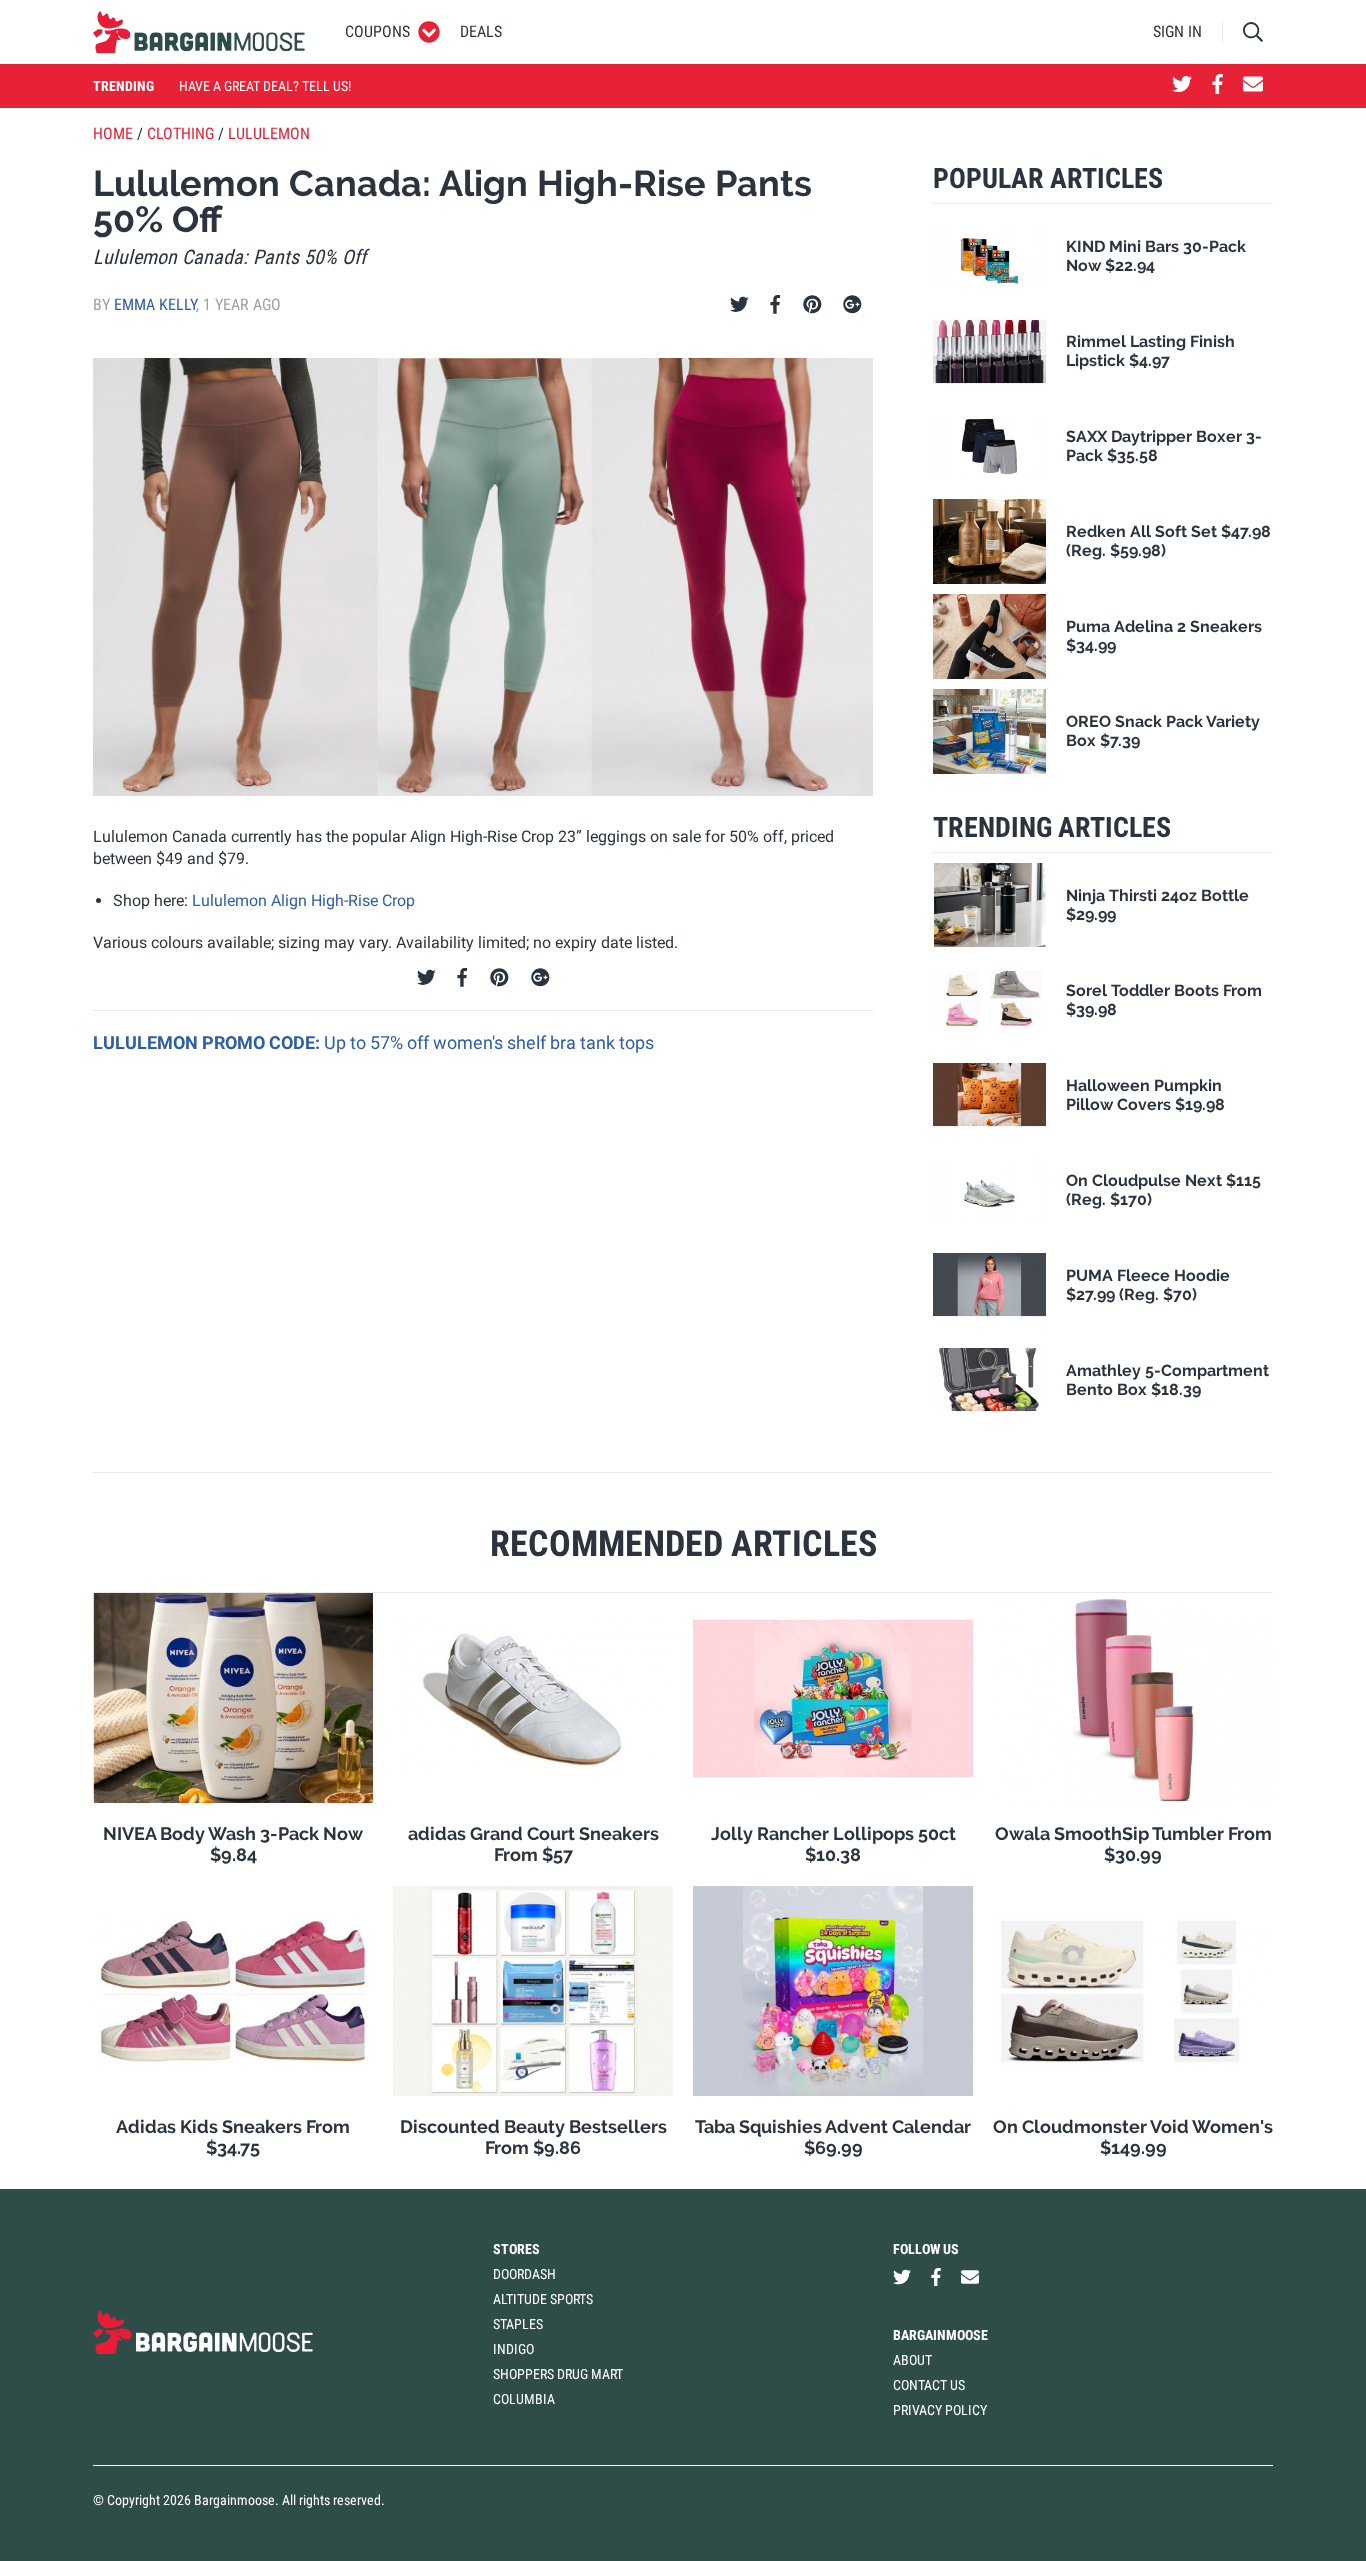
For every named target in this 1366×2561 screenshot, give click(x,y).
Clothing (180, 133)
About (912, 2360)
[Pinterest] (812, 305)
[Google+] (852, 305)
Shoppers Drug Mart (558, 2374)
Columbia (524, 2399)
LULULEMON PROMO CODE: (208, 1042)
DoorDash (524, 2274)
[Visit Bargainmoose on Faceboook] (1217, 86)
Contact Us (929, 2385)
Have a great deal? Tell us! (265, 86)
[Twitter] (739, 305)
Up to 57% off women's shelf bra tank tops (489, 1042)
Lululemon (269, 133)
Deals (481, 31)
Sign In (1177, 31)
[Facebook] (775, 305)
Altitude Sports (543, 2299)
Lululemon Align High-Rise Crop (303, 900)
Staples (518, 2324)
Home (113, 133)
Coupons (377, 31)
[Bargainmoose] (199, 32)
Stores (516, 2249)
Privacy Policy (940, 2410)
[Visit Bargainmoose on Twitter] (1182, 86)
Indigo (513, 2349)
